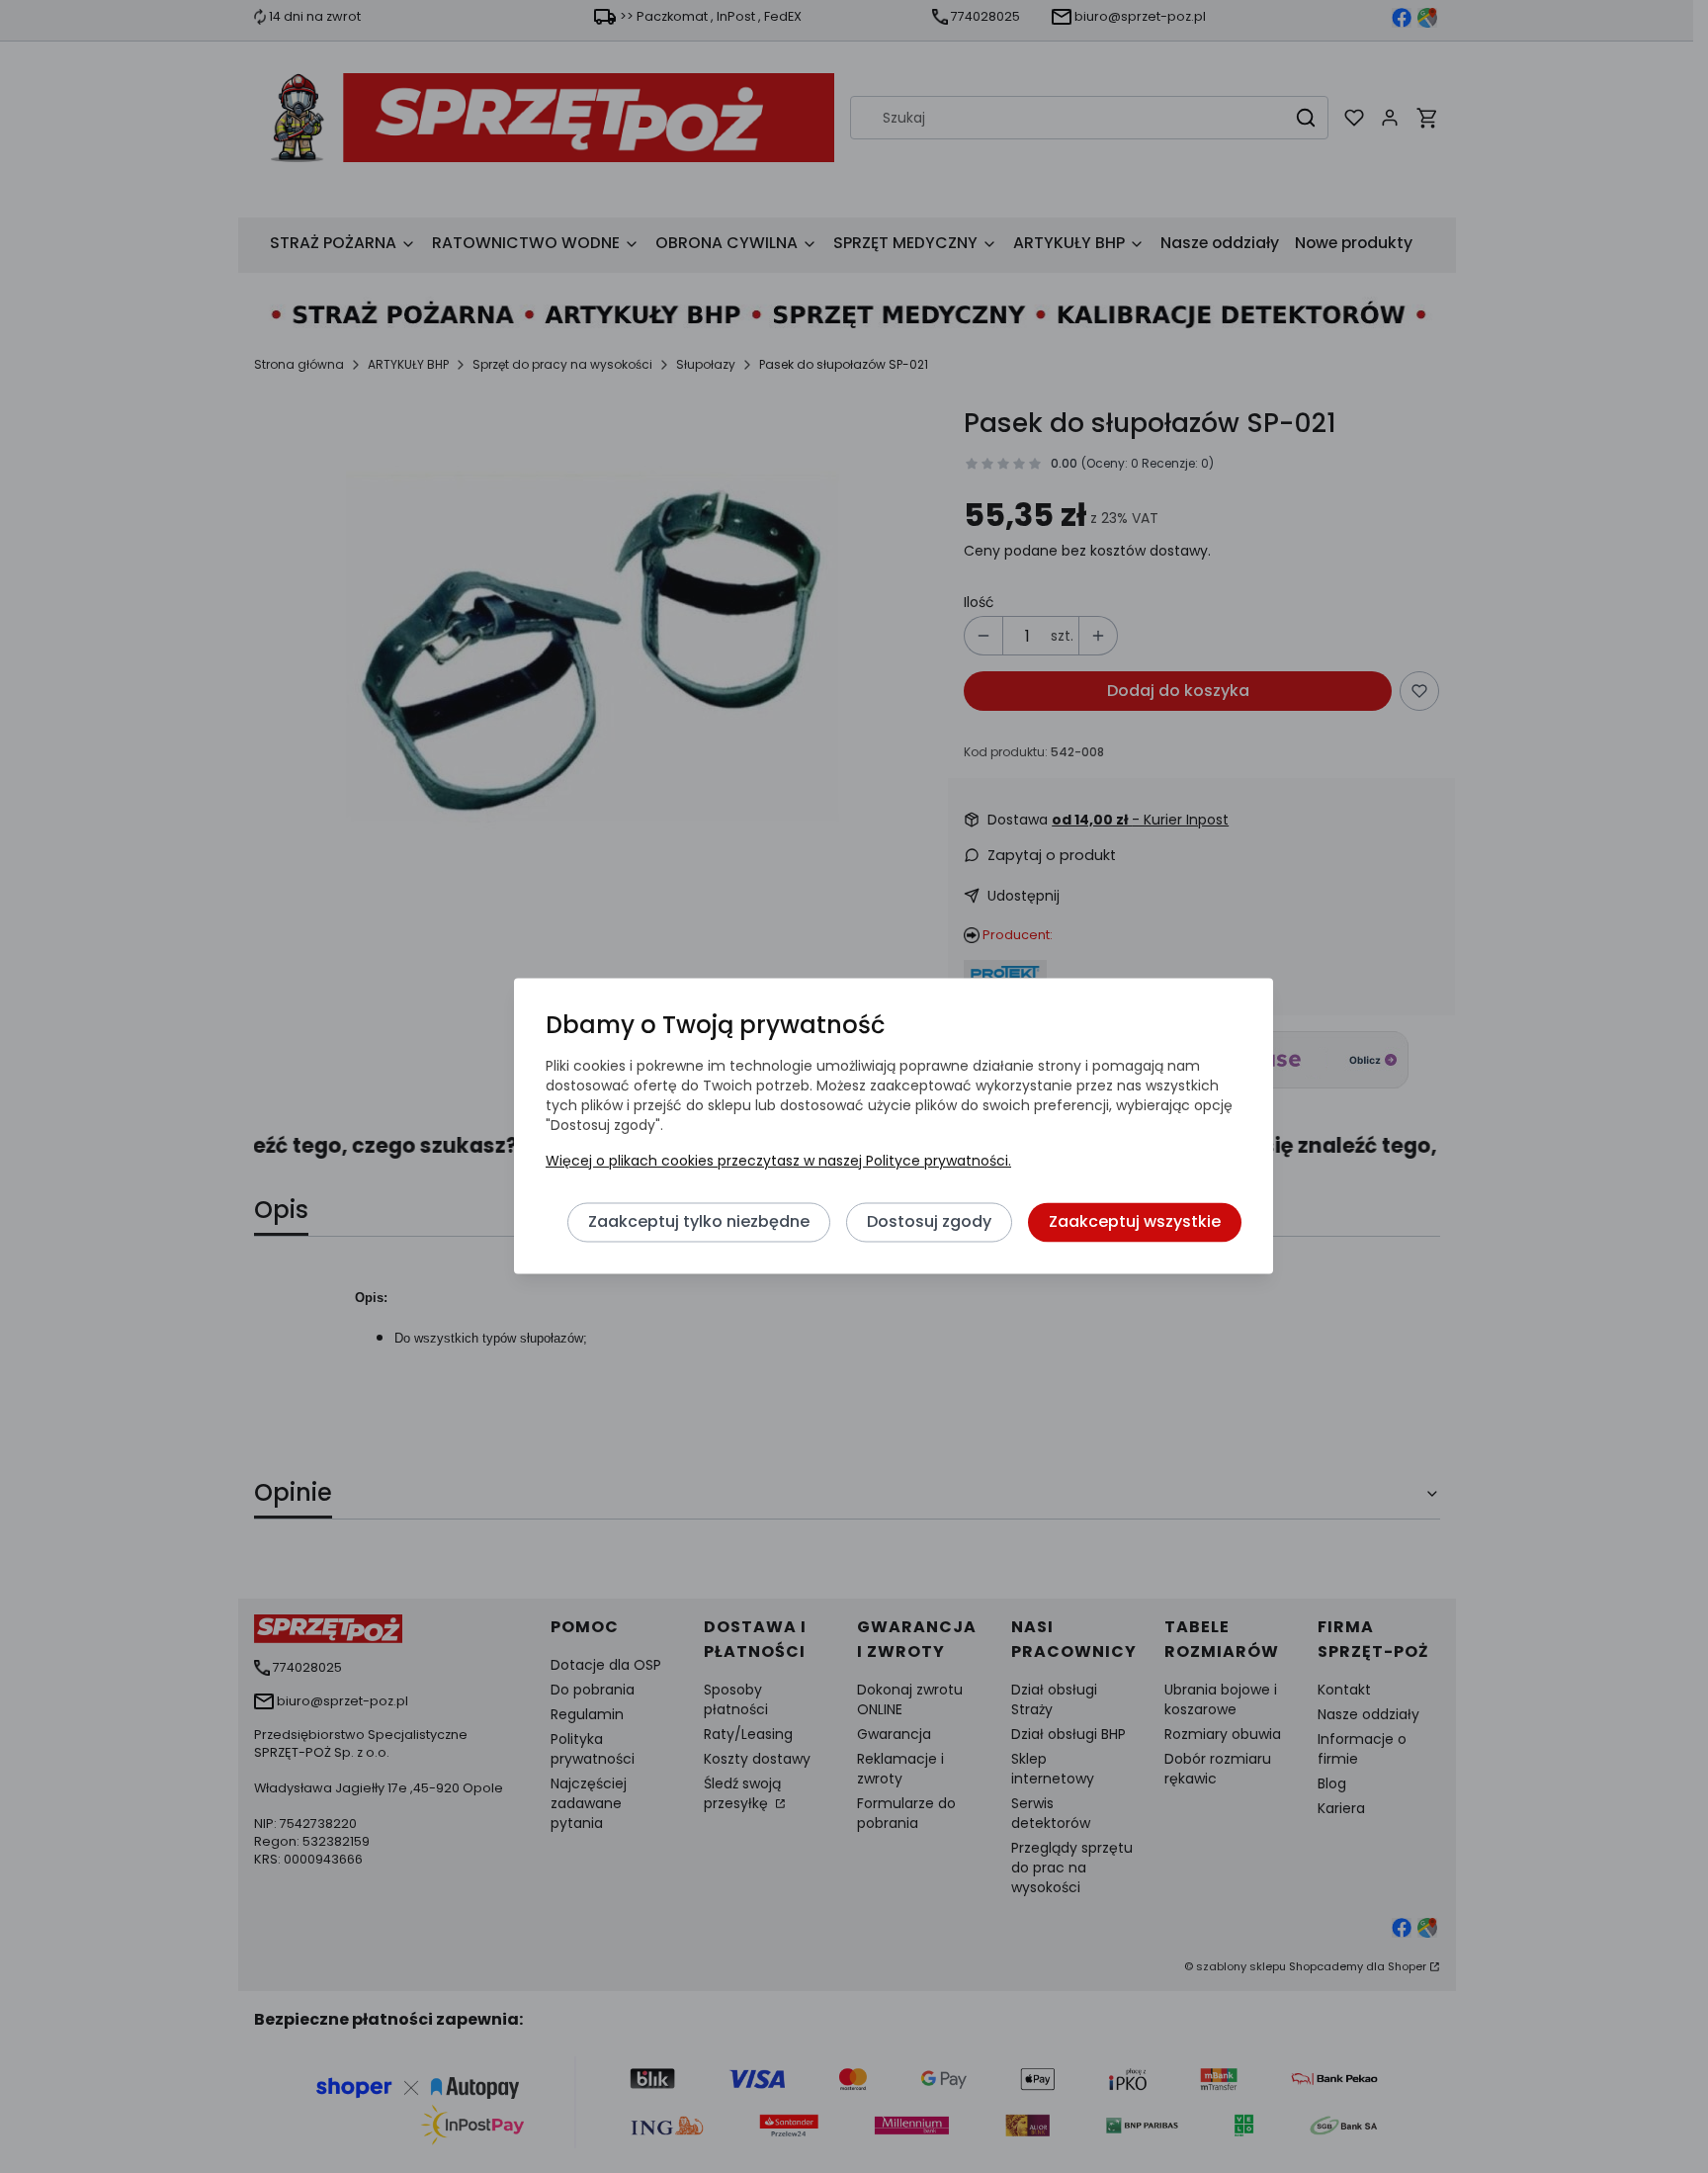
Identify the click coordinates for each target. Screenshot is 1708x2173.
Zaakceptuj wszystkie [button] (1135, 1222)
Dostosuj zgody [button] (929, 1222)
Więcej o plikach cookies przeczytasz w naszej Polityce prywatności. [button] (778, 1162)
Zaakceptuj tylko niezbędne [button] (699, 1222)
